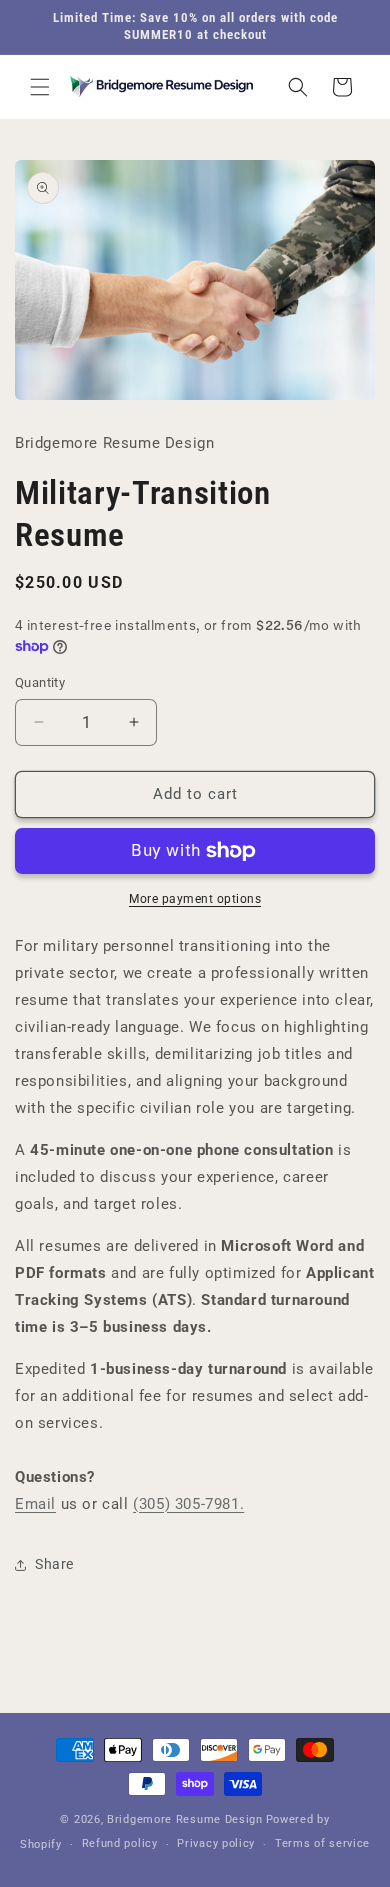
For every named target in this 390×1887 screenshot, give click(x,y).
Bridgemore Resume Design (185, 1819)
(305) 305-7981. (188, 1504)
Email (35, 1504)
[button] (40, 87)
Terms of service (322, 1843)
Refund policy (120, 1843)
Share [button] (54, 1564)
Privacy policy (216, 1843)
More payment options (195, 899)
